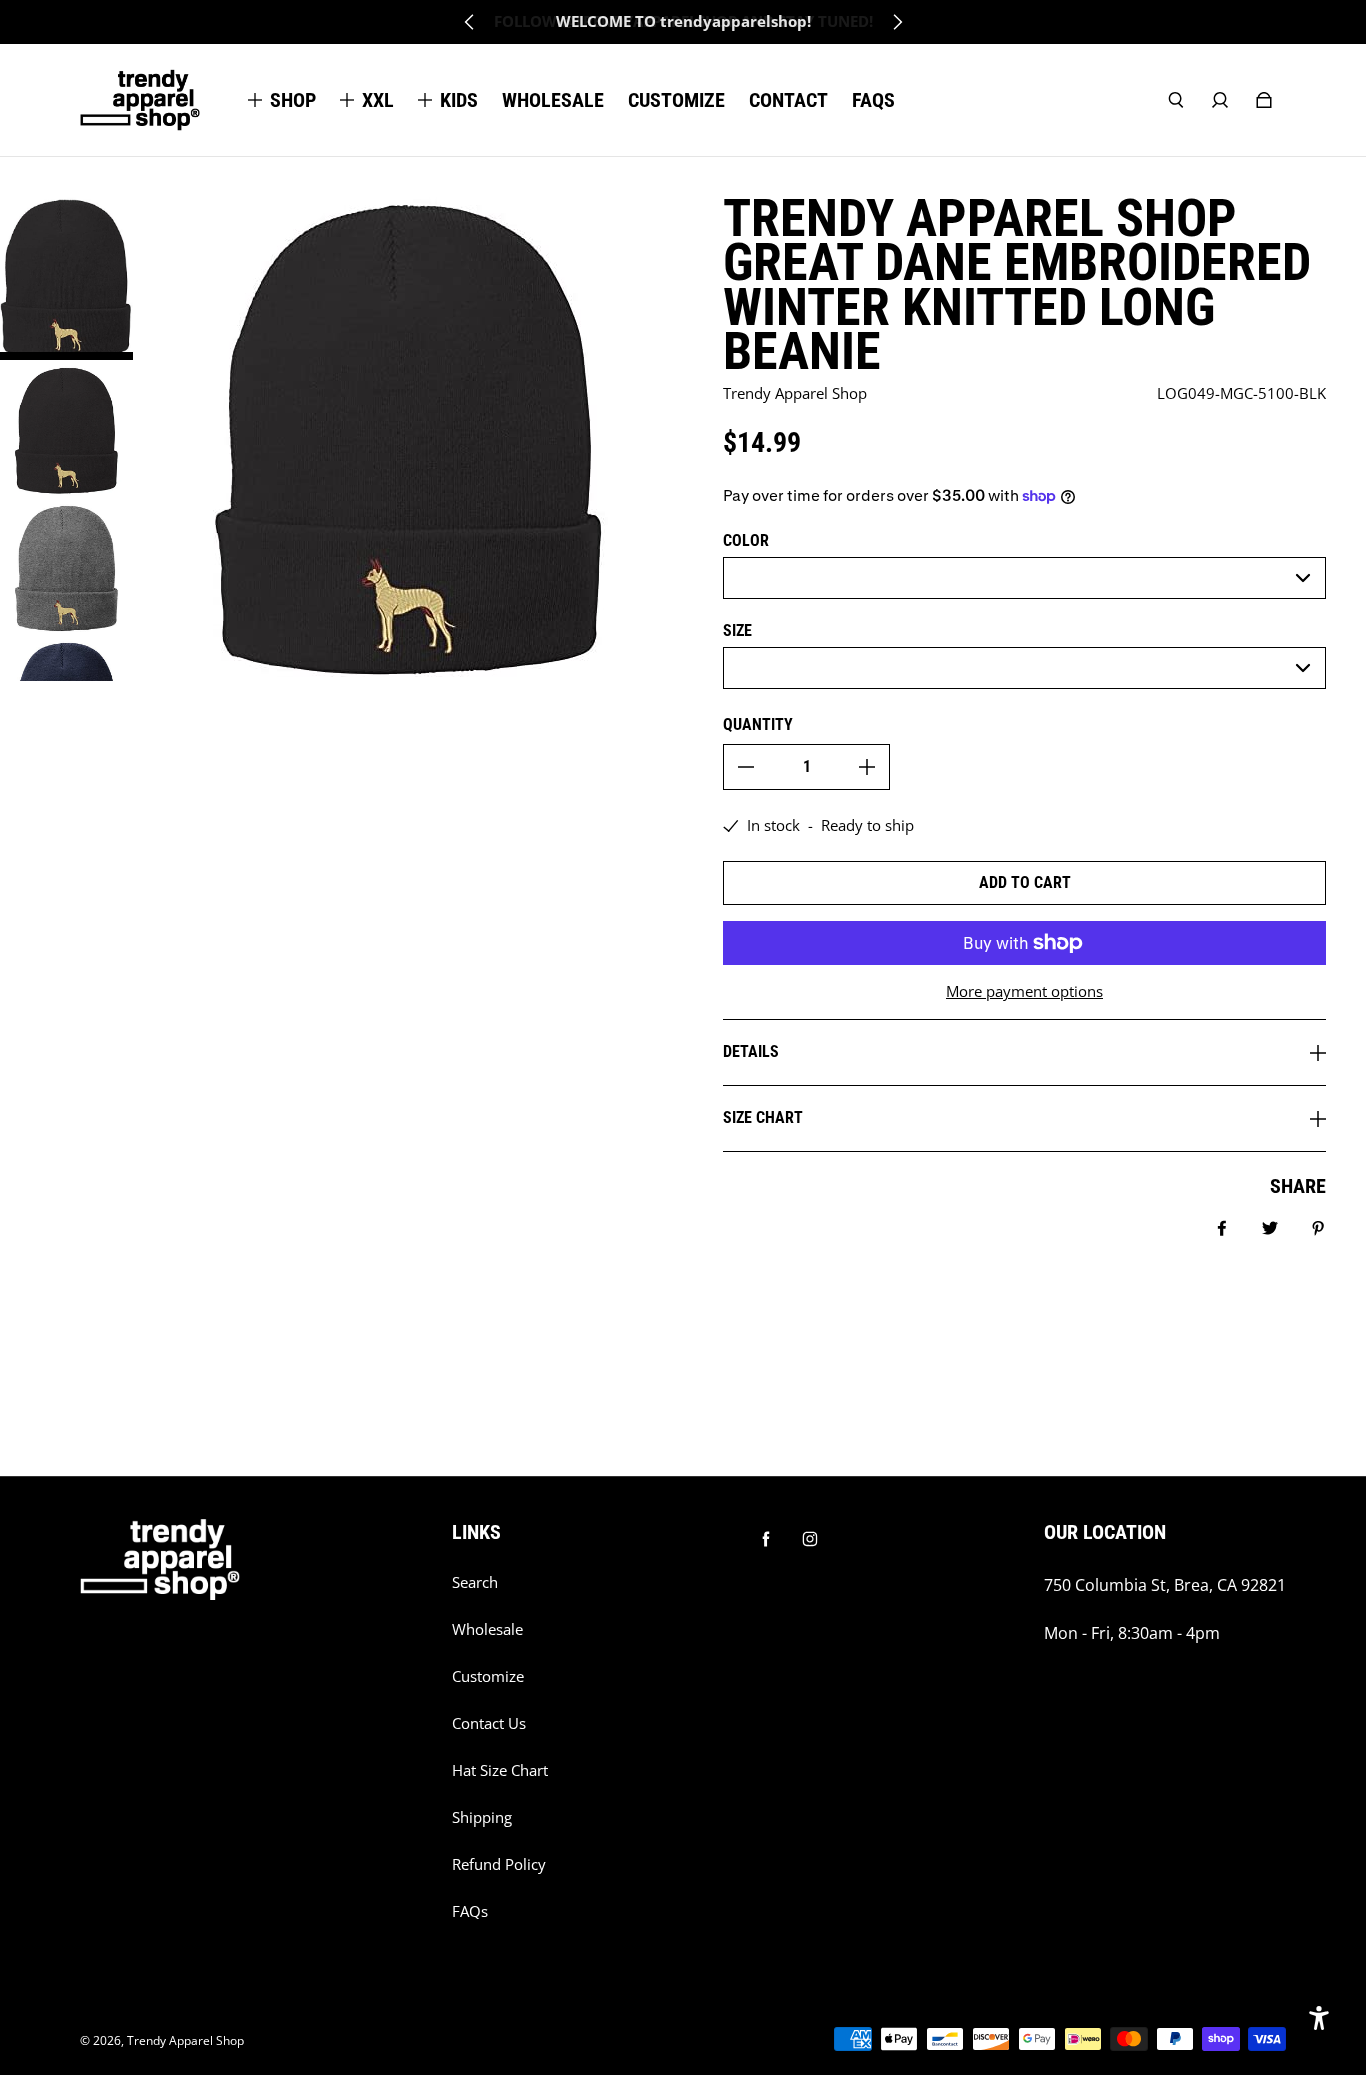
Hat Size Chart (500, 1770)
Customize (488, 1676)
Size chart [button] (763, 1117)
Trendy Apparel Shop (185, 2040)
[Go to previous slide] (470, 22)
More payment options (1024, 991)
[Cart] (1264, 100)
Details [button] (751, 1051)
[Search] (1176, 100)
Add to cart (1025, 882)
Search (475, 1582)
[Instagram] (810, 1539)
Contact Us (489, 1723)
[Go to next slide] (897, 22)
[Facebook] (766, 1539)
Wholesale (487, 1629)
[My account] (1220, 100)
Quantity (758, 724)
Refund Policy (499, 1864)
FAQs (470, 1911)
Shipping (482, 1817)
